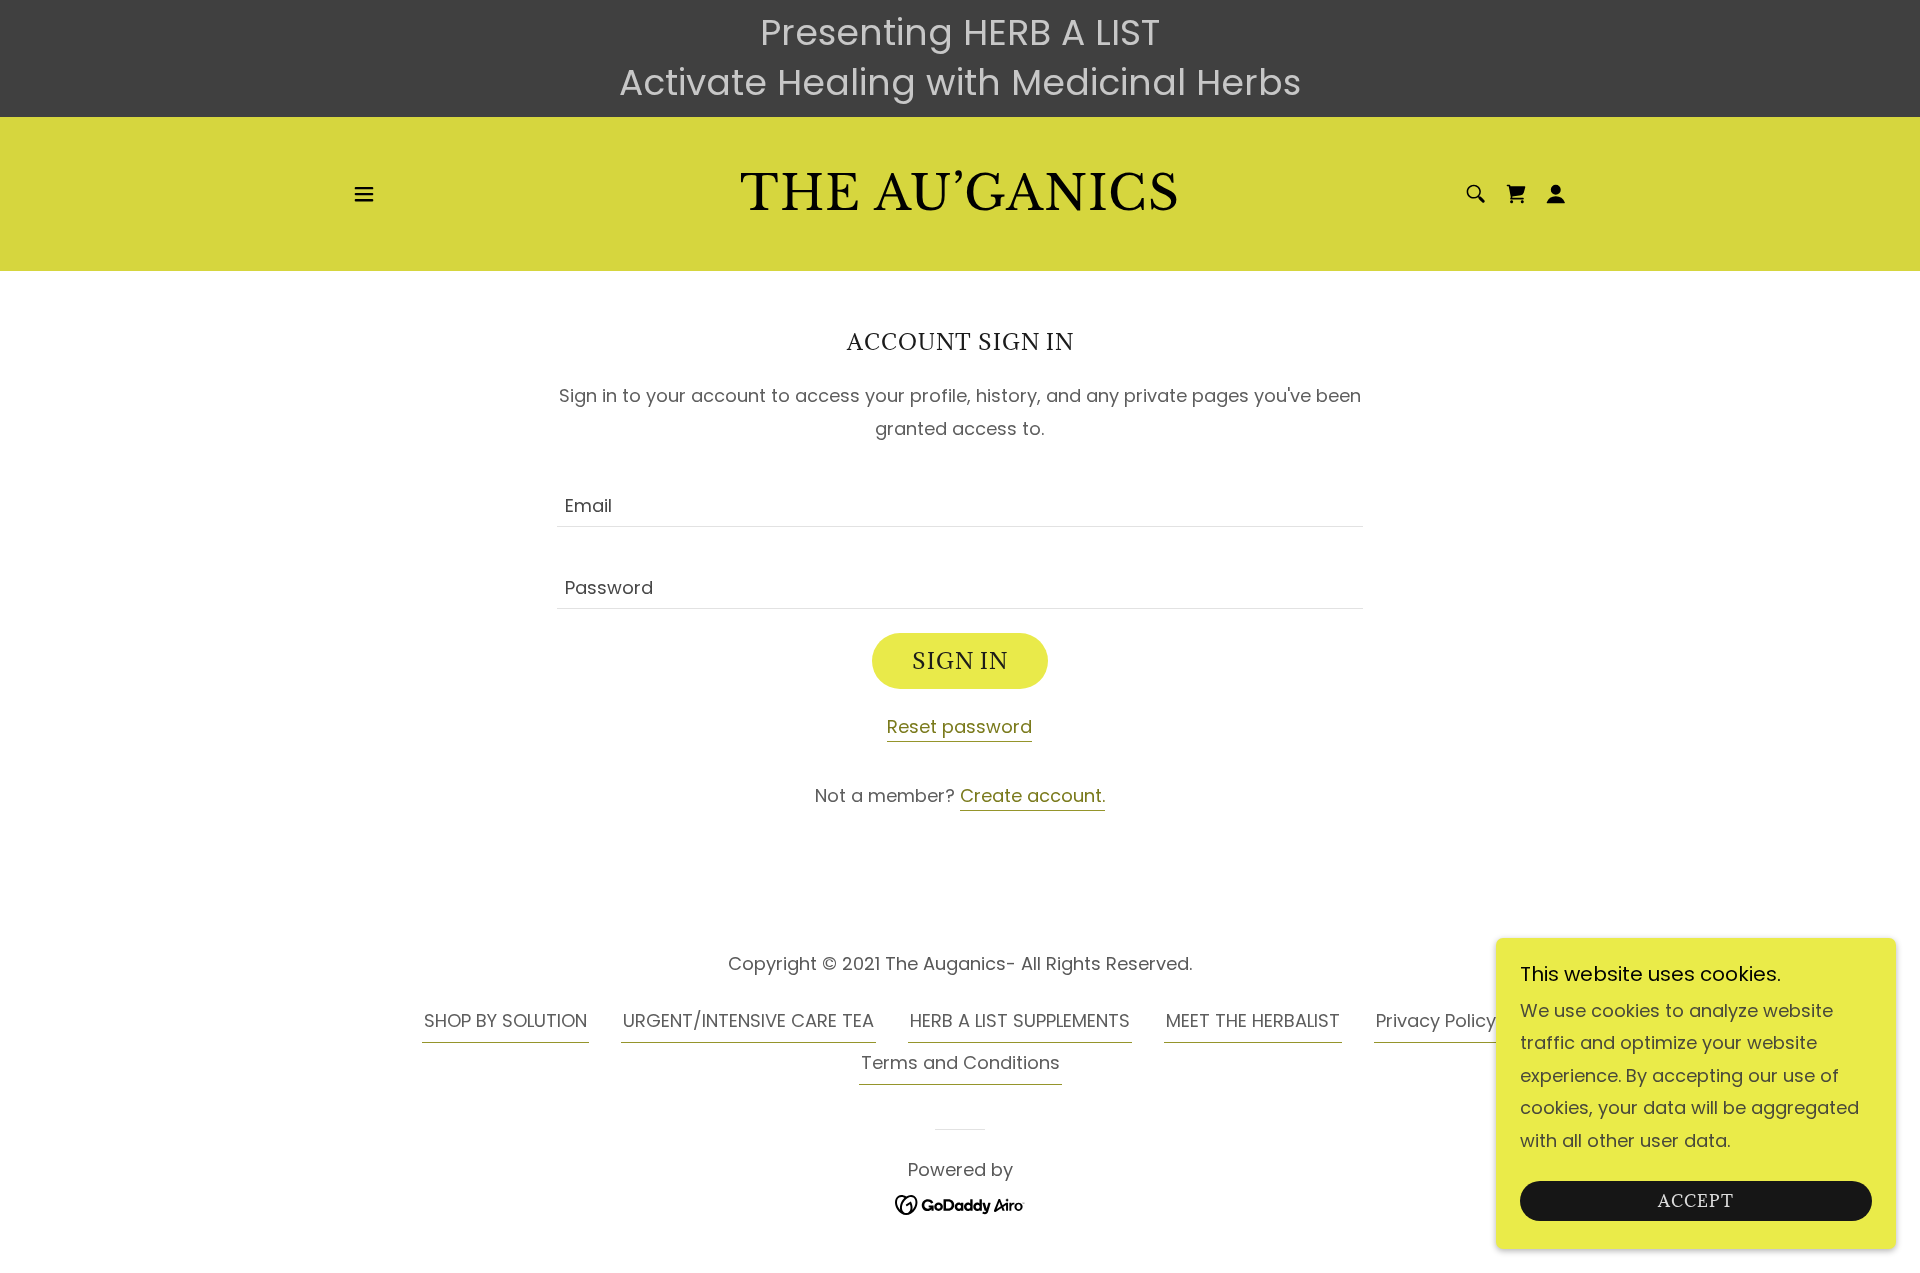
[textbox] (959, 498)
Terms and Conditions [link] (960, 1062)
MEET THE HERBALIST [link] (1253, 1020)
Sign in (960, 660)
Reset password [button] (959, 726)
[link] (960, 203)
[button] (364, 194)
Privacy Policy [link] (1436, 1020)
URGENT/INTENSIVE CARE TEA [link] (748, 1020)
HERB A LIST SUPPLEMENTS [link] (1020, 1020)
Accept (1696, 1201)
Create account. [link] (1032, 795)
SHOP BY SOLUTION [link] (505, 1020)
